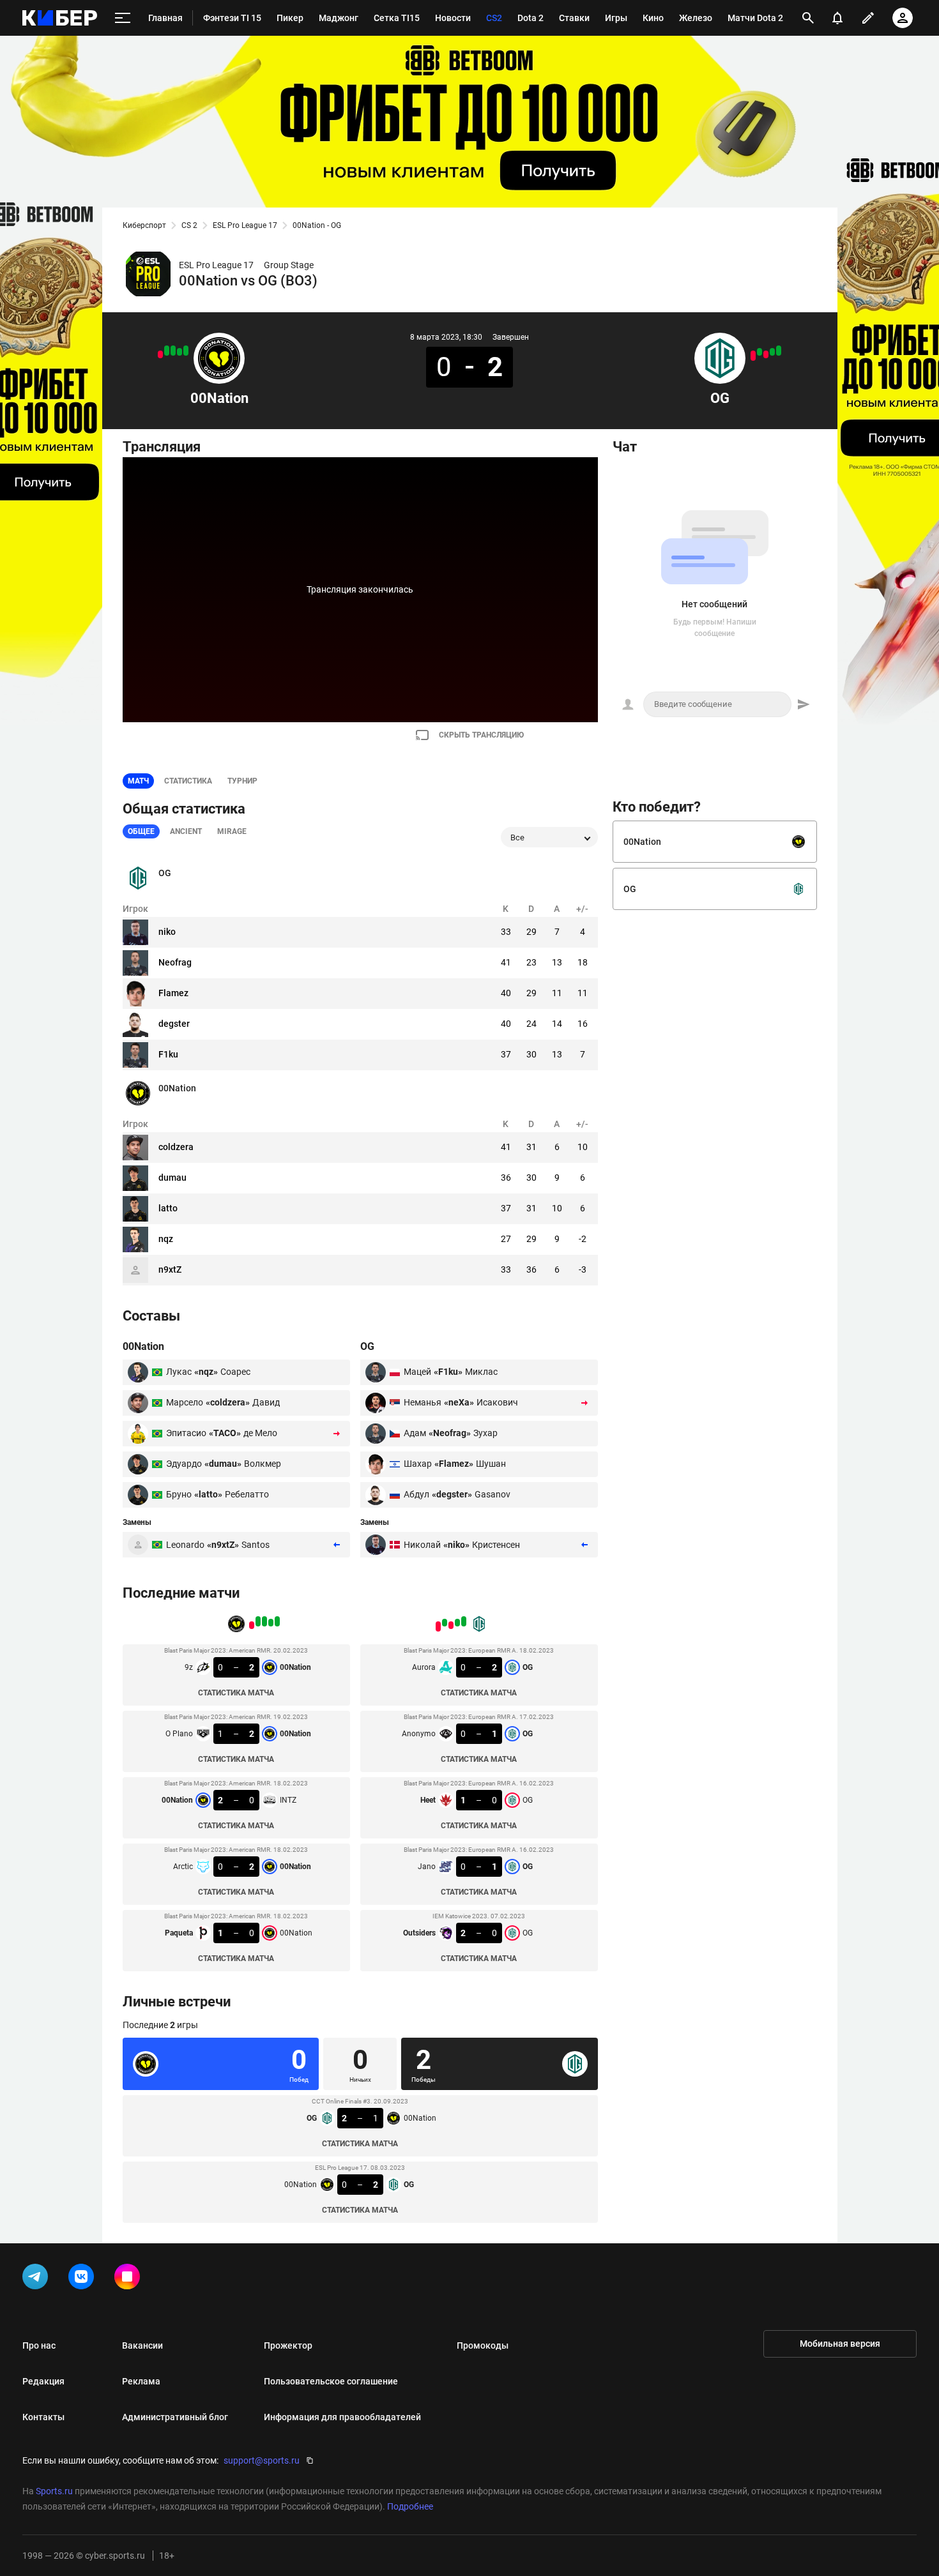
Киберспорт (144, 225)
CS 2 (189, 225)
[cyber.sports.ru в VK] (84, 2279)
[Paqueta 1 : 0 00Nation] (160, 354)
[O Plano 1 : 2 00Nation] (179, 352)
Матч (138, 781)
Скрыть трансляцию (481, 735)
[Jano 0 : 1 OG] (760, 352)
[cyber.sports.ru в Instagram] (130, 2279)
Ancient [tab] (186, 831)
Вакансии (142, 2345)
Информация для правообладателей (342, 2417)
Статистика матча (236, 1693)
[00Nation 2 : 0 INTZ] (173, 351)
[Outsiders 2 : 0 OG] (753, 356)
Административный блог (175, 2417)
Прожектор (288, 2345)
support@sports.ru (262, 2460)
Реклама (141, 2381)
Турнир (242, 781)
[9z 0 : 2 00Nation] (186, 351)
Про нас (39, 2345)
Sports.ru (54, 2491)
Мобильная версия (840, 2344)
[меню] (123, 18)
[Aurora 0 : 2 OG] (779, 351)
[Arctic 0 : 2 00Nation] (167, 351)
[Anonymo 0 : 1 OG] (772, 352)
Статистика (188, 781)
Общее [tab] (141, 831)
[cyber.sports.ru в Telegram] (38, 2279)
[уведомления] (837, 18)
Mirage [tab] (232, 831)
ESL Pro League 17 (245, 225)
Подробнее (410, 2506)
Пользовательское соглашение (331, 2381)
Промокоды (483, 2345)
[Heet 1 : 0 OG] (766, 354)
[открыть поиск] (808, 18)
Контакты (43, 2417)
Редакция (43, 2381)
